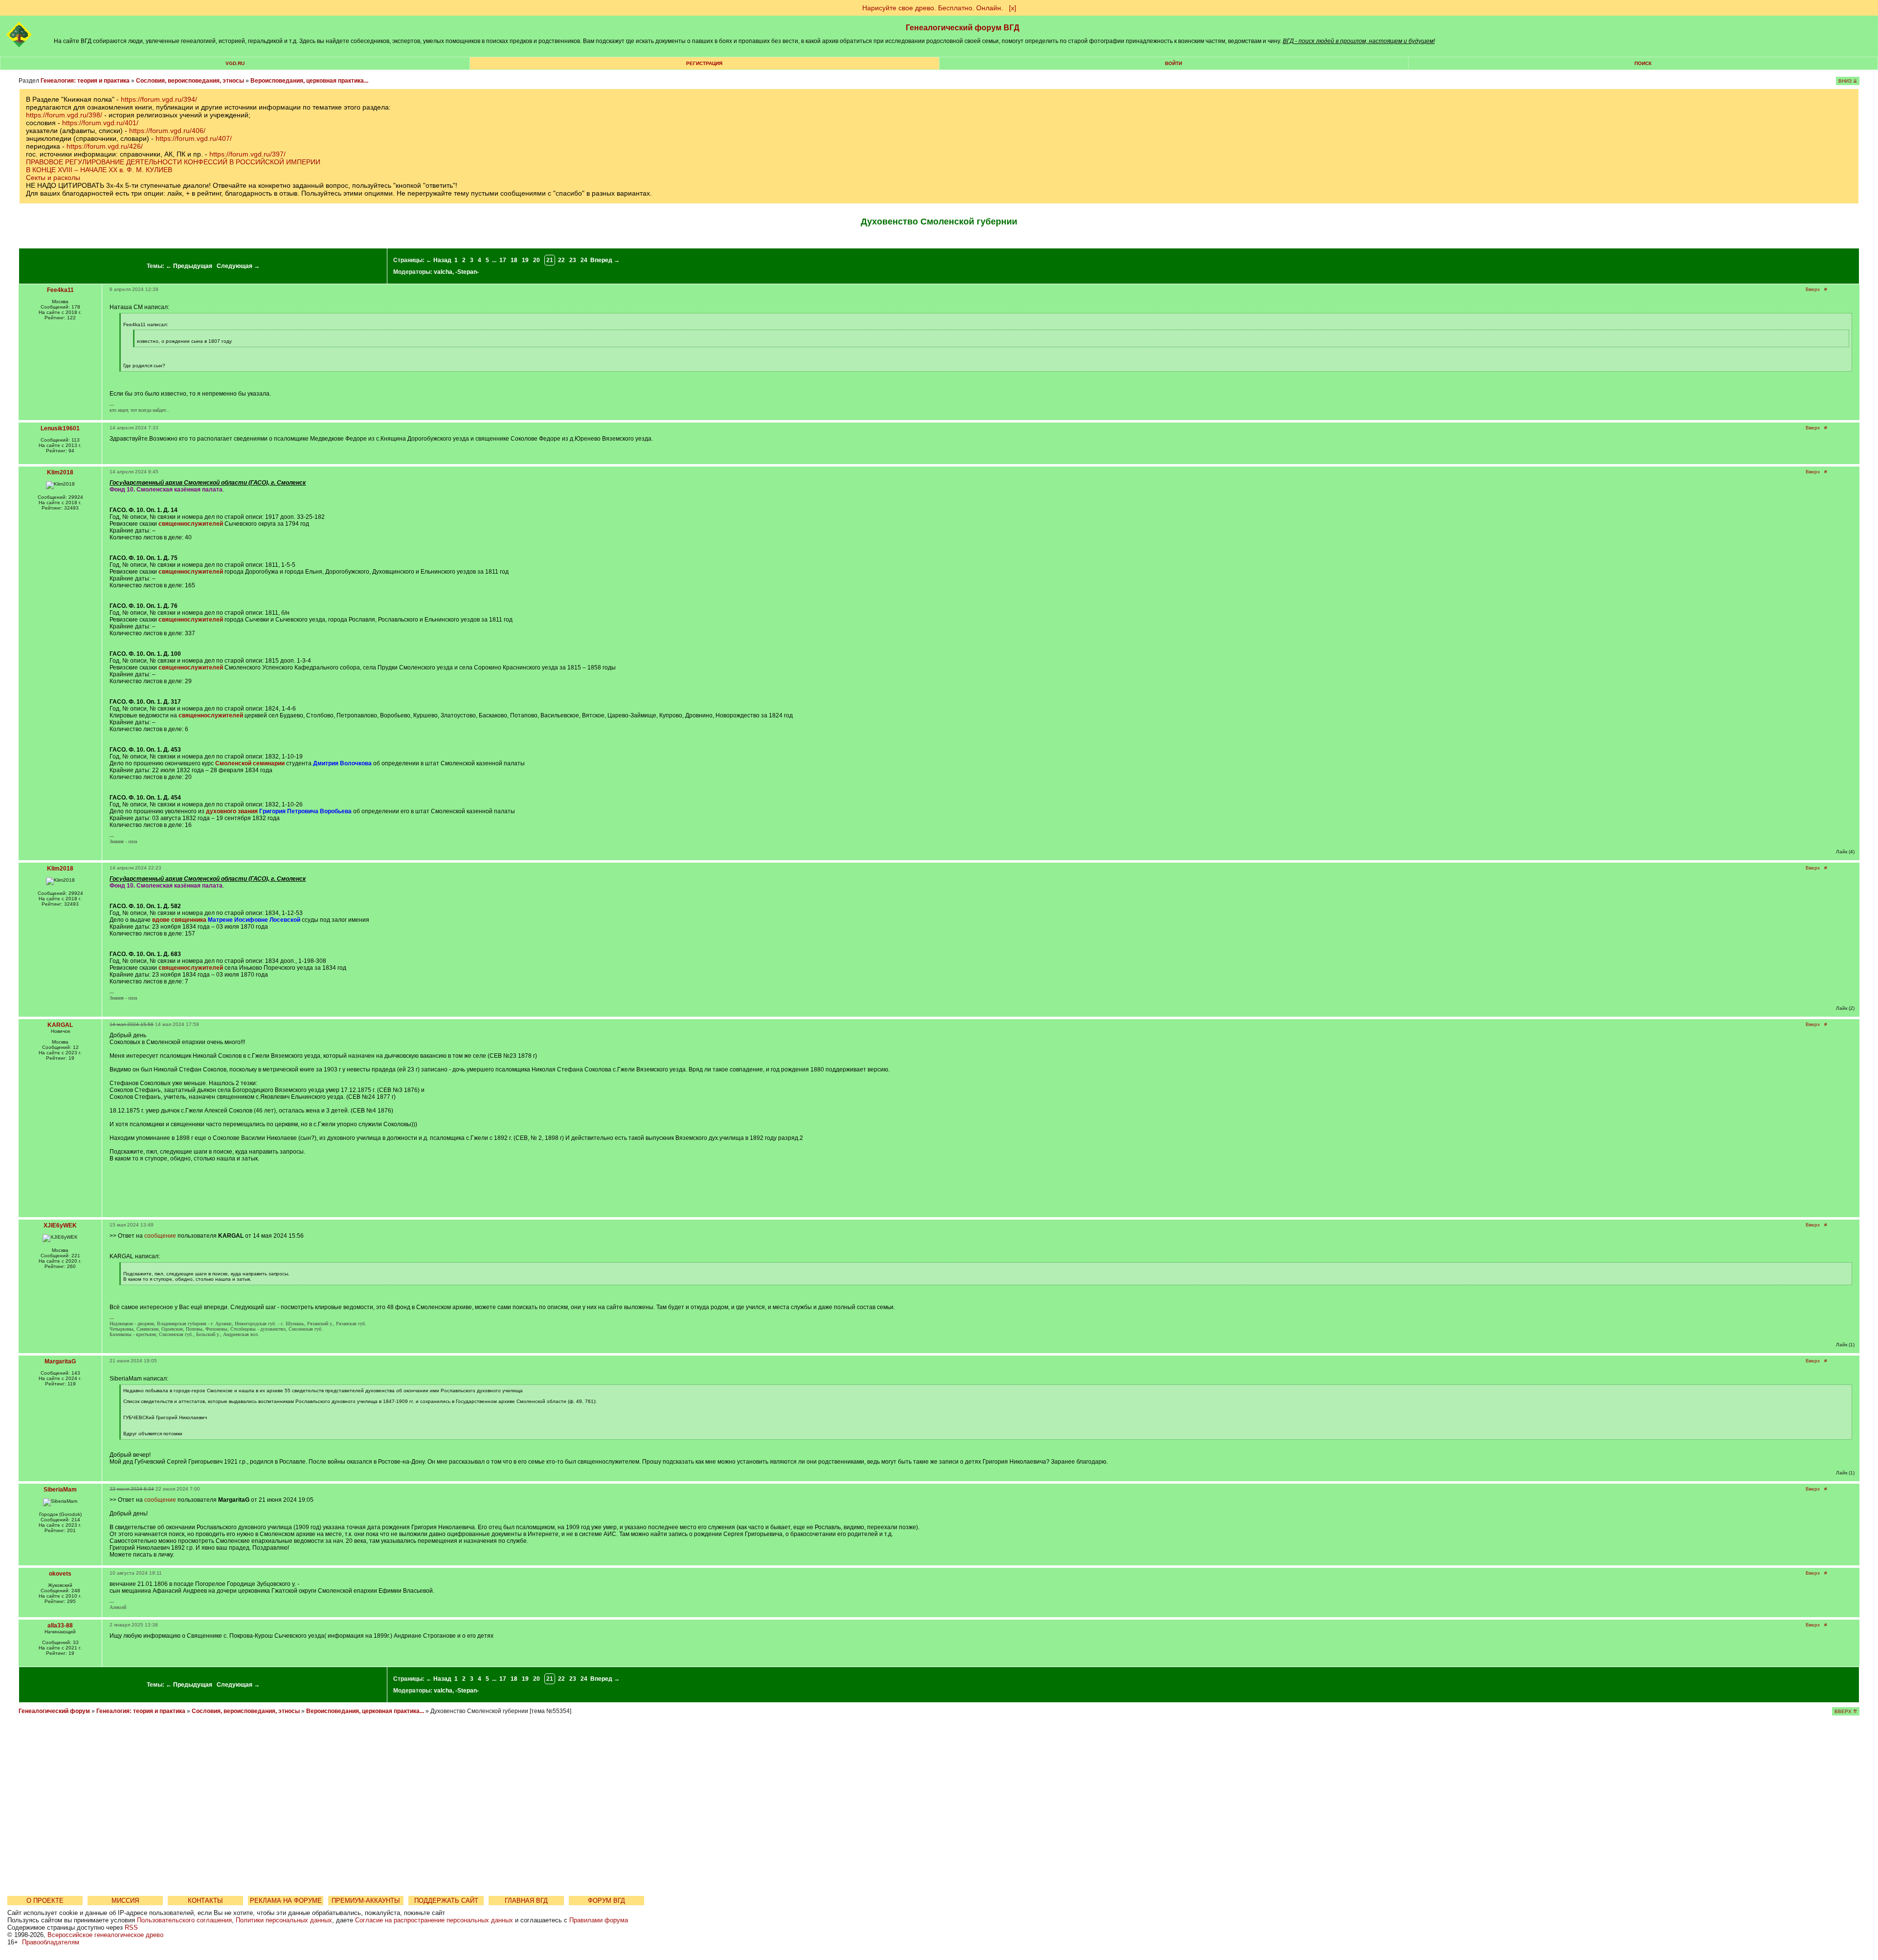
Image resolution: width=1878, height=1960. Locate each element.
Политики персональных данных (284, 1920)
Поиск (1643, 63)
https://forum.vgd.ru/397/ (247, 154)
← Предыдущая (189, 266)
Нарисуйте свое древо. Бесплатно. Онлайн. (933, 8)
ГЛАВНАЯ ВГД (526, 1901)
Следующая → (238, 266)
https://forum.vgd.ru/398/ (64, 115)
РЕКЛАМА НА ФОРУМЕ (286, 1901)
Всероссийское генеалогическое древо (105, 1935)
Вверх (1813, 289)
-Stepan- (467, 272)
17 (503, 260)
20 (537, 260)
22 (561, 260)
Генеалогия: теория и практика (85, 81)
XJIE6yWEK (60, 1225)
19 (525, 260)
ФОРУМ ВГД (606, 1901)
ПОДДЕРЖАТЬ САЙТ (446, 1901)
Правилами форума (599, 1920)
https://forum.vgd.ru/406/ (167, 131)
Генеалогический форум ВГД (962, 28)
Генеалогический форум (54, 1711)
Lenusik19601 (60, 428)
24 (584, 260)
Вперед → (605, 260)
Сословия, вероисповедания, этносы (190, 81)
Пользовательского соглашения (184, 1920)
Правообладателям (51, 1942)
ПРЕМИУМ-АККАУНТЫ (366, 1901)
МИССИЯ (125, 1901)
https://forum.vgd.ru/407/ (194, 138)
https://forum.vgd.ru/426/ (105, 146)
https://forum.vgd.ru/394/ (159, 99)
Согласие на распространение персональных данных (434, 1920)
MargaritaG (60, 1361)
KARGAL (60, 1025)
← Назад (439, 260)
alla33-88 (60, 1626)
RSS (131, 1927)
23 (573, 260)
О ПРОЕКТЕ (45, 1901)
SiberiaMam (60, 1490)
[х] (1013, 8)
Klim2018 (60, 472)
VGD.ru (235, 63)
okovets (60, 1574)
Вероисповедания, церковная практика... (309, 81)
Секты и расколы (53, 178)
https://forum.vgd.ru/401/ (100, 123)
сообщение (160, 1236)
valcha (443, 272)
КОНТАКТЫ (205, 1901)
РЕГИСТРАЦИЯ (704, 63)
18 (514, 260)
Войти (1174, 63)
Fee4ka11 (60, 290)
